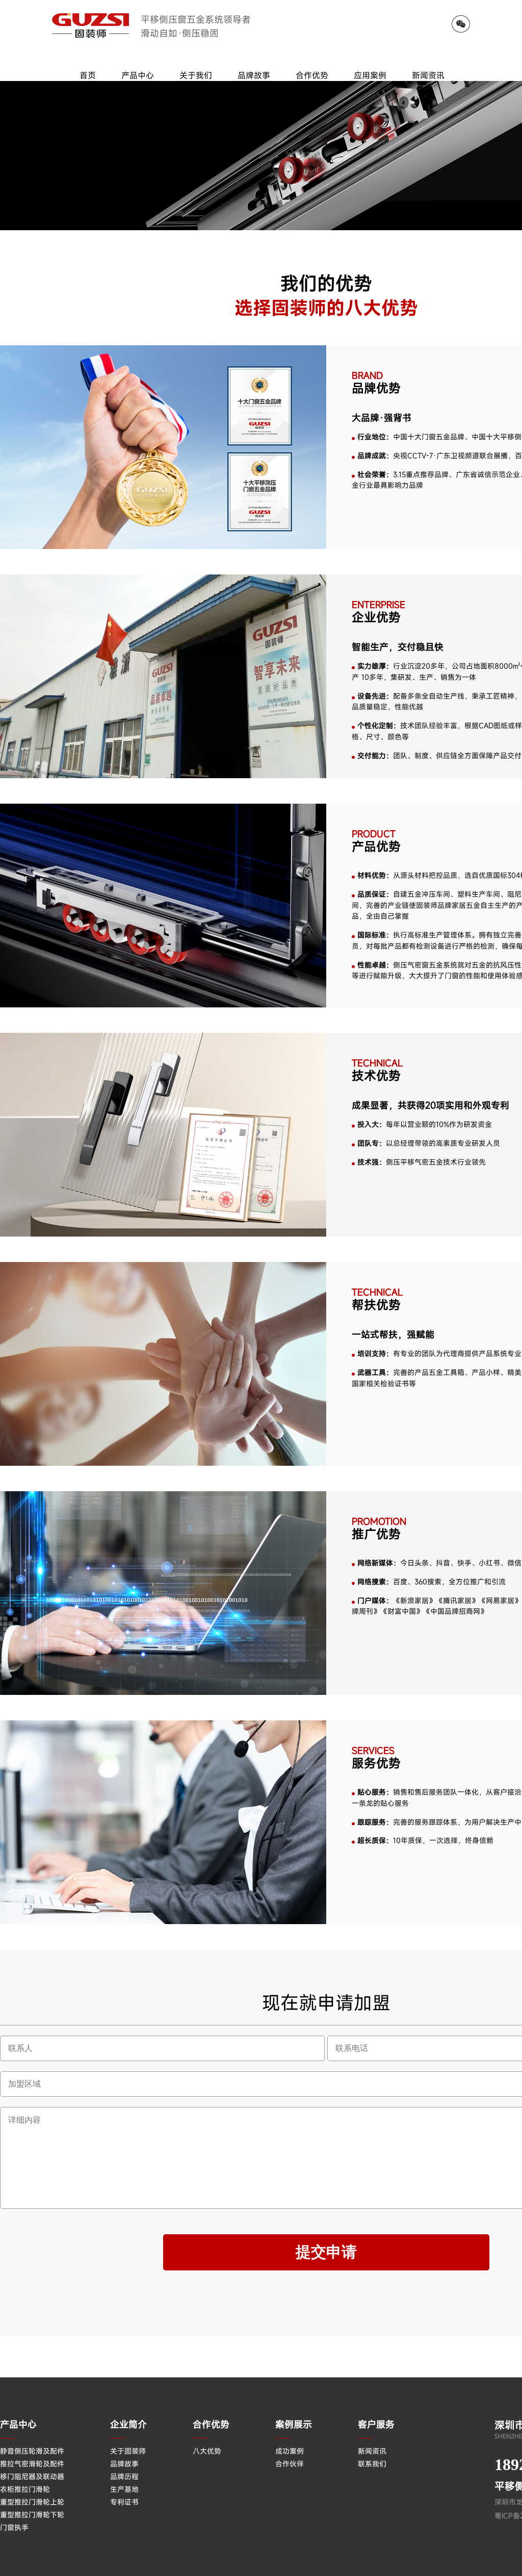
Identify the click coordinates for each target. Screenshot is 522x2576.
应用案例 (370, 75)
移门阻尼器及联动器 (32, 2476)
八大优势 (207, 2451)
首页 (88, 75)
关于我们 (196, 75)
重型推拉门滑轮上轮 (32, 2502)
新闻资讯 (428, 75)
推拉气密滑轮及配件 (32, 2464)
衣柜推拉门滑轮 (25, 2489)
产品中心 (138, 75)
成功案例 (290, 2451)
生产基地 (124, 2489)
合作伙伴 (290, 2464)
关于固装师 (128, 2451)
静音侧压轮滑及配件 (32, 2451)
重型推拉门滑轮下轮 (32, 2515)
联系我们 (372, 2464)
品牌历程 (124, 2476)
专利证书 (124, 2502)
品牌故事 (254, 75)
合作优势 (312, 75)
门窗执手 (14, 2527)
